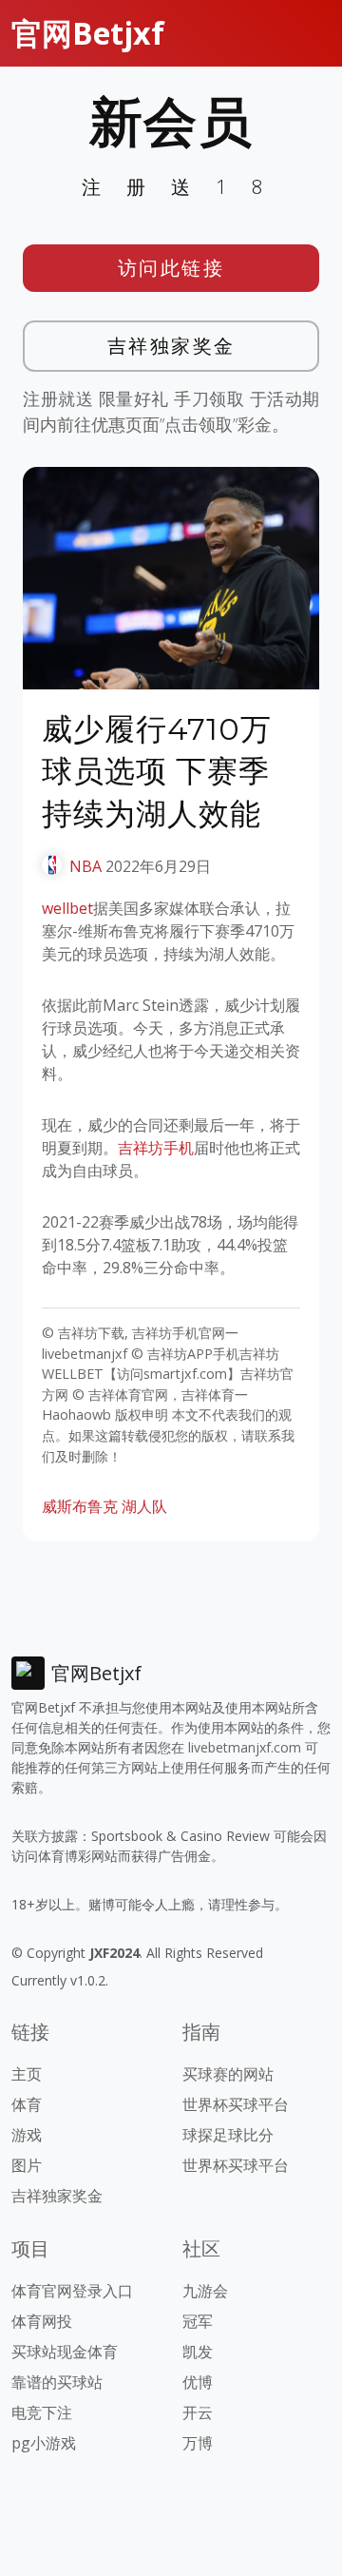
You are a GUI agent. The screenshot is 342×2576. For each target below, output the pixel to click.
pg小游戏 (44, 2443)
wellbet (67, 908)
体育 (27, 2104)
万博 (198, 2443)
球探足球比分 (228, 2135)
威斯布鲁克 (80, 1506)
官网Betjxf (88, 33)
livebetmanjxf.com (245, 1747)
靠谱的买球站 (57, 2382)
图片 (27, 2165)
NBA (85, 866)
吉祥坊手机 (156, 1148)
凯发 (198, 2352)
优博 (198, 2382)
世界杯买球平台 (236, 2104)
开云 (198, 2412)
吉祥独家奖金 (171, 346)
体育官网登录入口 (72, 2291)
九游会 (205, 2291)
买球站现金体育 (65, 2352)
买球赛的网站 (228, 2074)
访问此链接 (171, 268)
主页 (27, 2074)
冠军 (198, 2321)
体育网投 (42, 2321)
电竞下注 (42, 2412)
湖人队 (144, 1506)
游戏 (27, 2135)
